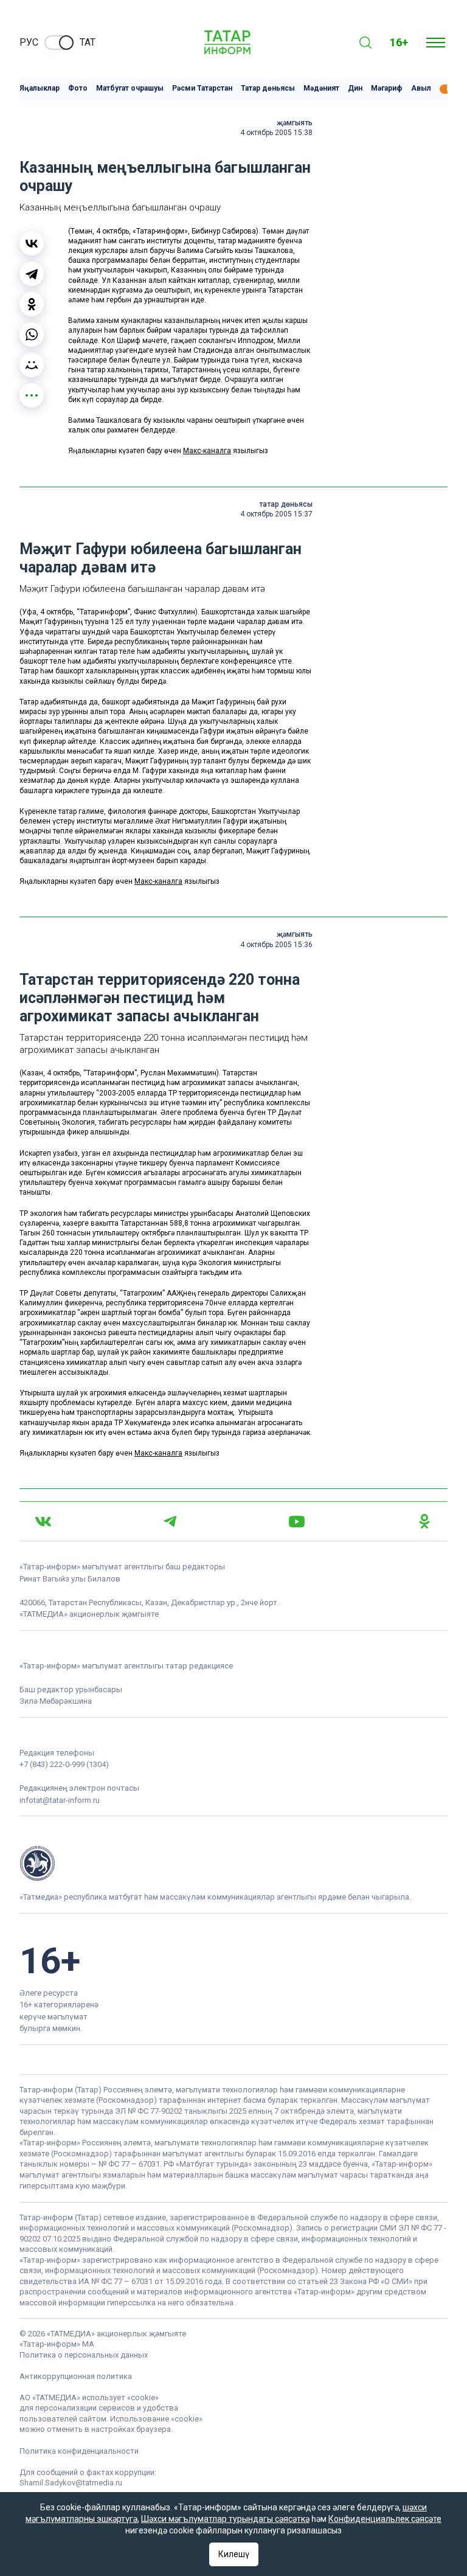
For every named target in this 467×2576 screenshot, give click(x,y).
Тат (88, 42)
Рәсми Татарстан (202, 89)
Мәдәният (321, 89)
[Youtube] (297, 1522)
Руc (29, 42)
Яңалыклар (40, 89)
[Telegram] (32, 274)
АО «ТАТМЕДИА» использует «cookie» (89, 2397)
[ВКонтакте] (32, 243)
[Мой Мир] (32, 365)
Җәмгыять (295, 123)
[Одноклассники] (32, 304)
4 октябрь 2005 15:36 (276, 945)
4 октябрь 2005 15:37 (276, 514)
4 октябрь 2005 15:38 (276, 133)
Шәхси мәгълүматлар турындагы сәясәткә (225, 2519)
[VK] (43, 1522)
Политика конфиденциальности (79, 2451)
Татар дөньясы (268, 89)
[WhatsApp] (32, 335)
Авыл (421, 89)
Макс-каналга (207, 451)
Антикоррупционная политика (76, 2376)
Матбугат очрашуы (130, 89)
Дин (355, 89)
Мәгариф (387, 89)
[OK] (424, 1521)
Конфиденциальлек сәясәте (385, 2519)
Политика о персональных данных (84, 2355)
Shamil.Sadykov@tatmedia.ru (71, 2483)
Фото (78, 89)
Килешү (234, 2554)
